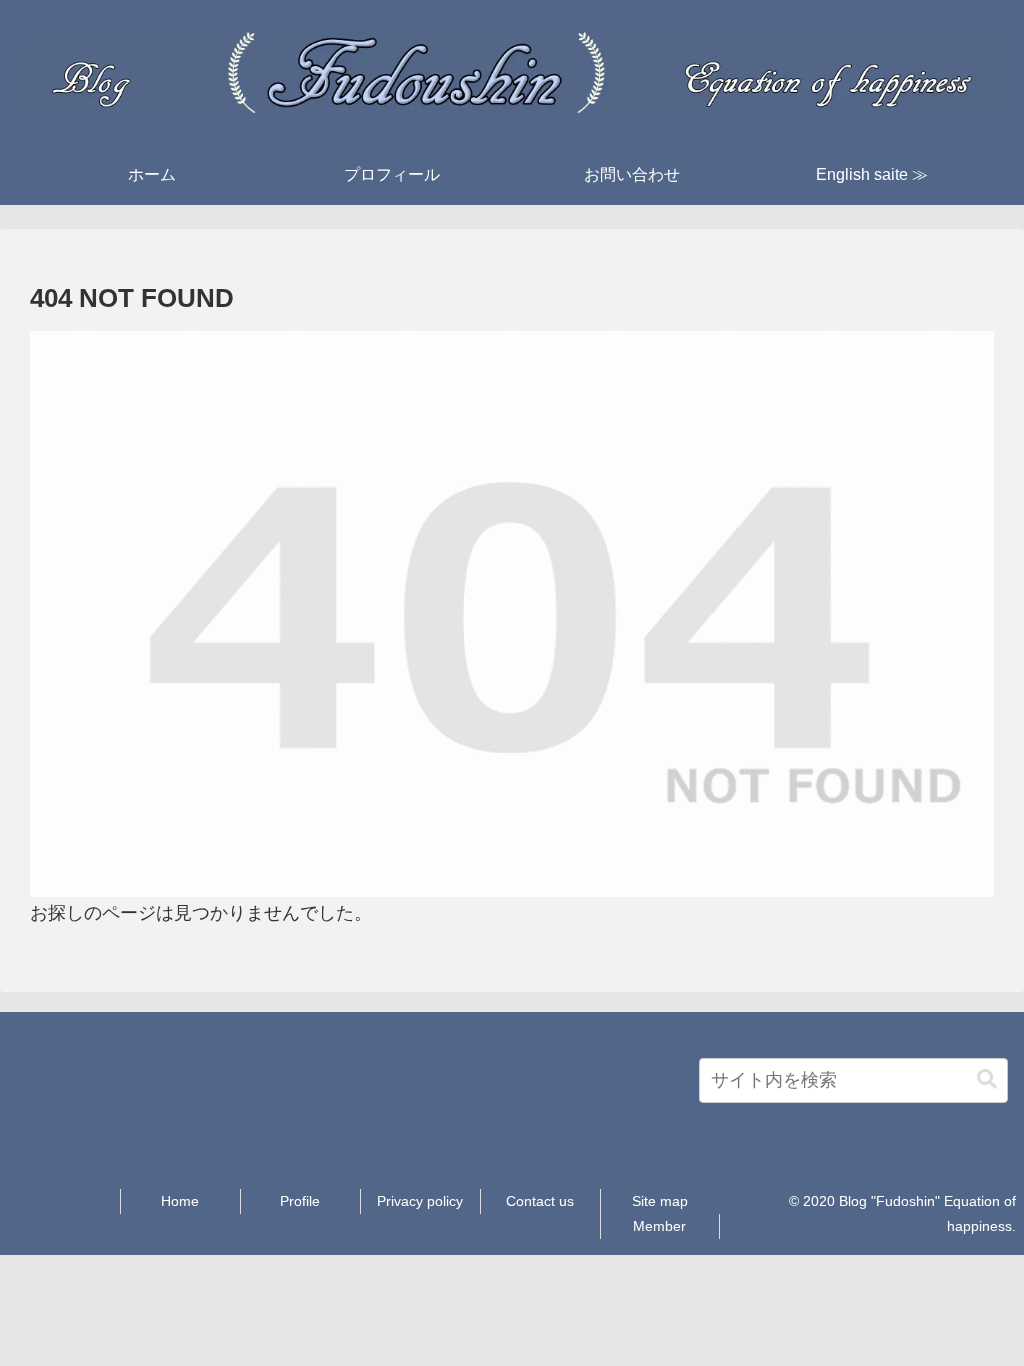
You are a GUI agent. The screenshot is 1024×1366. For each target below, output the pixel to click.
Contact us (540, 1201)
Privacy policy (420, 1201)
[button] (987, 1079)
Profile (300, 1201)
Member (659, 1226)
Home (180, 1201)
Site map (660, 1201)
